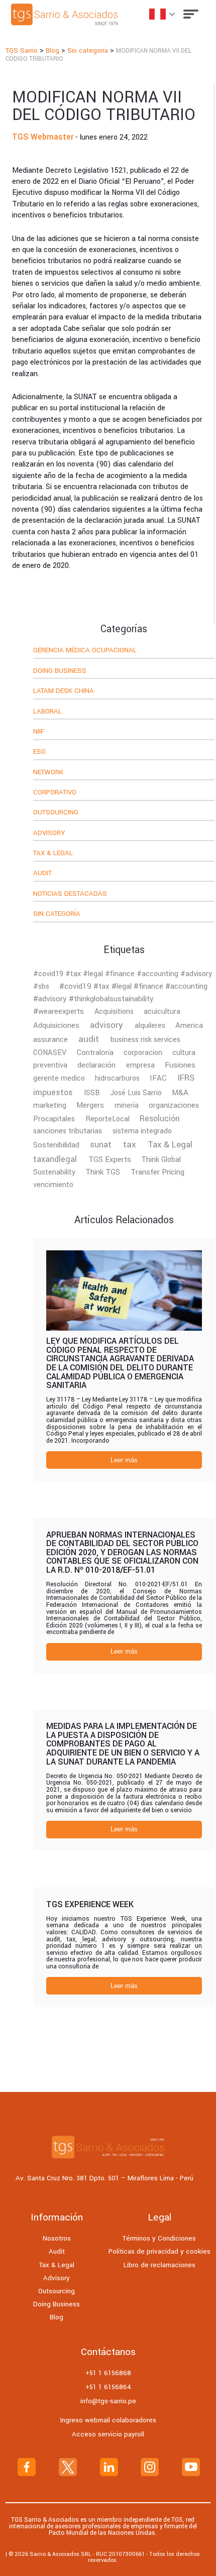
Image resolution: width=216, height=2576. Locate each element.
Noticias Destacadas (70, 894)
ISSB (92, 1093)
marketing (50, 1105)
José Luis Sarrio (136, 1093)
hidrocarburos (117, 1078)
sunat (101, 1145)
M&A (180, 1093)
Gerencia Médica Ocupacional (85, 651)
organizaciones (174, 1105)
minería (127, 1105)
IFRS (186, 1078)
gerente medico (59, 1078)
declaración (96, 1065)
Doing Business (60, 671)
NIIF (39, 732)
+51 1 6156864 (108, 2387)
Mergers (90, 1105)
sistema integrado (142, 1131)
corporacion (143, 1053)
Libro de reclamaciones (159, 2265)
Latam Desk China (64, 691)
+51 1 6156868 (108, 2373)
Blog (57, 2317)
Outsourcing (56, 813)
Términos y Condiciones (159, 2238)
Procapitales (54, 1119)
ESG (39, 752)
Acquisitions (114, 1012)
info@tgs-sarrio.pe (108, 2401)
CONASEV (50, 1053)
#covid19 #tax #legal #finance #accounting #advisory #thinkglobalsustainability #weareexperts (120, 999)
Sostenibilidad (56, 1145)
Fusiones (180, 1065)
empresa (140, 1065)
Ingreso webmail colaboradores (108, 2420)
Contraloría (95, 1053)
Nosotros (57, 2238)
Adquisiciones (56, 1025)
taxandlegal (55, 1159)
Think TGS (103, 1172)
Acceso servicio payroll (108, 2434)
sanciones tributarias (68, 1131)
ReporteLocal (107, 1119)
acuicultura (162, 1012)
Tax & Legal (53, 854)
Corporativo (55, 793)
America (189, 1025)
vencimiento (53, 1185)
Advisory (49, 834)
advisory (106, 1025)
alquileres (150, 1026)
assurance (50, 1039)
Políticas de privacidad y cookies (159, 2251)
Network (48, 773)
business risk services (145, 1040)
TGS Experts (110, 1159)
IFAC (158, 1078)
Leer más (124, 1460)
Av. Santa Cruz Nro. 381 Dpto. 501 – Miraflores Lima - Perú (104, 2179)
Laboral (47, 712)
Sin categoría (57, 914)
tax (130, 1145)
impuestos (53, 1092)
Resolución (160, 1119)
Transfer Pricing (157, 1172)
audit (89, 1039)
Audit (42, 874)
